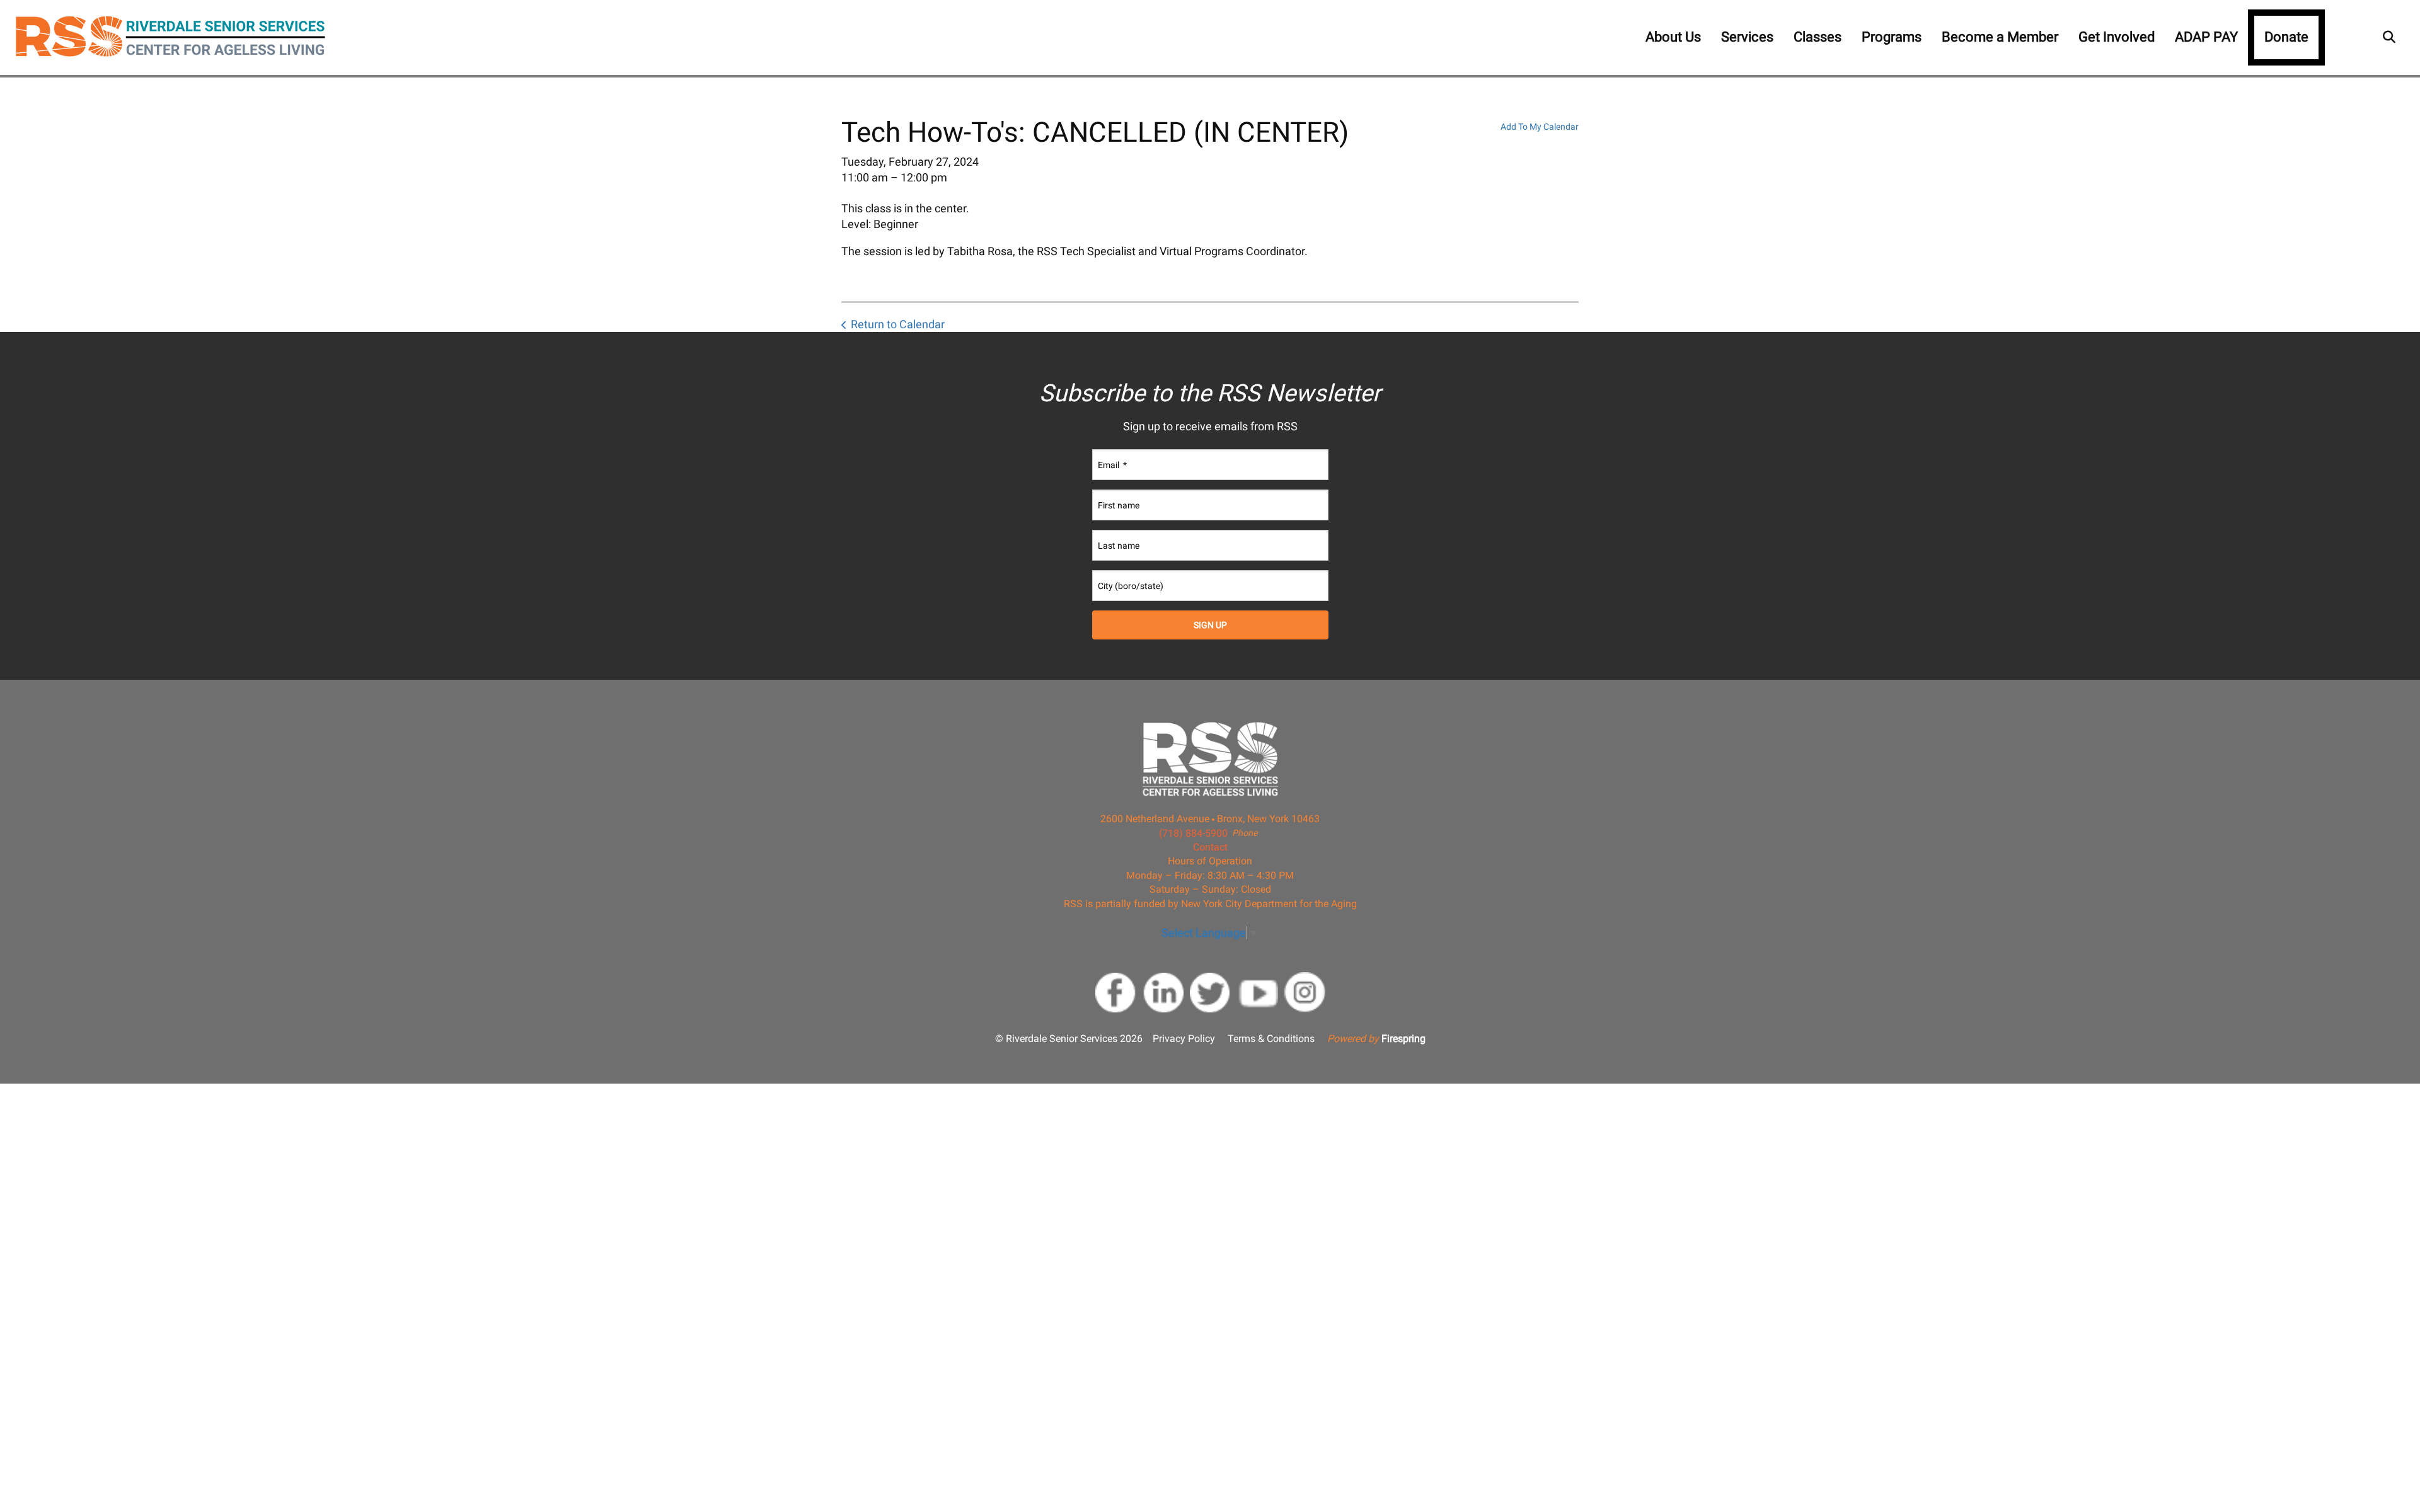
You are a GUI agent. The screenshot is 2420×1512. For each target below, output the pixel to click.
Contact (1210, 847)
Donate (2286, 37)
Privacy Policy (1184, 1039)
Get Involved (2117, 37)
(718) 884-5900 (1193, 833)
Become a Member (2000, 37)
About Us (1673, 37)
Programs (1892, 37)
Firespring (1403, 1039)
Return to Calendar (898, 324)
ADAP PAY (2206, 37)
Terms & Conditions (1271, 1039)
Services (1747, 37)
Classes (1818, 37)
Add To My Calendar (1540, 127)
